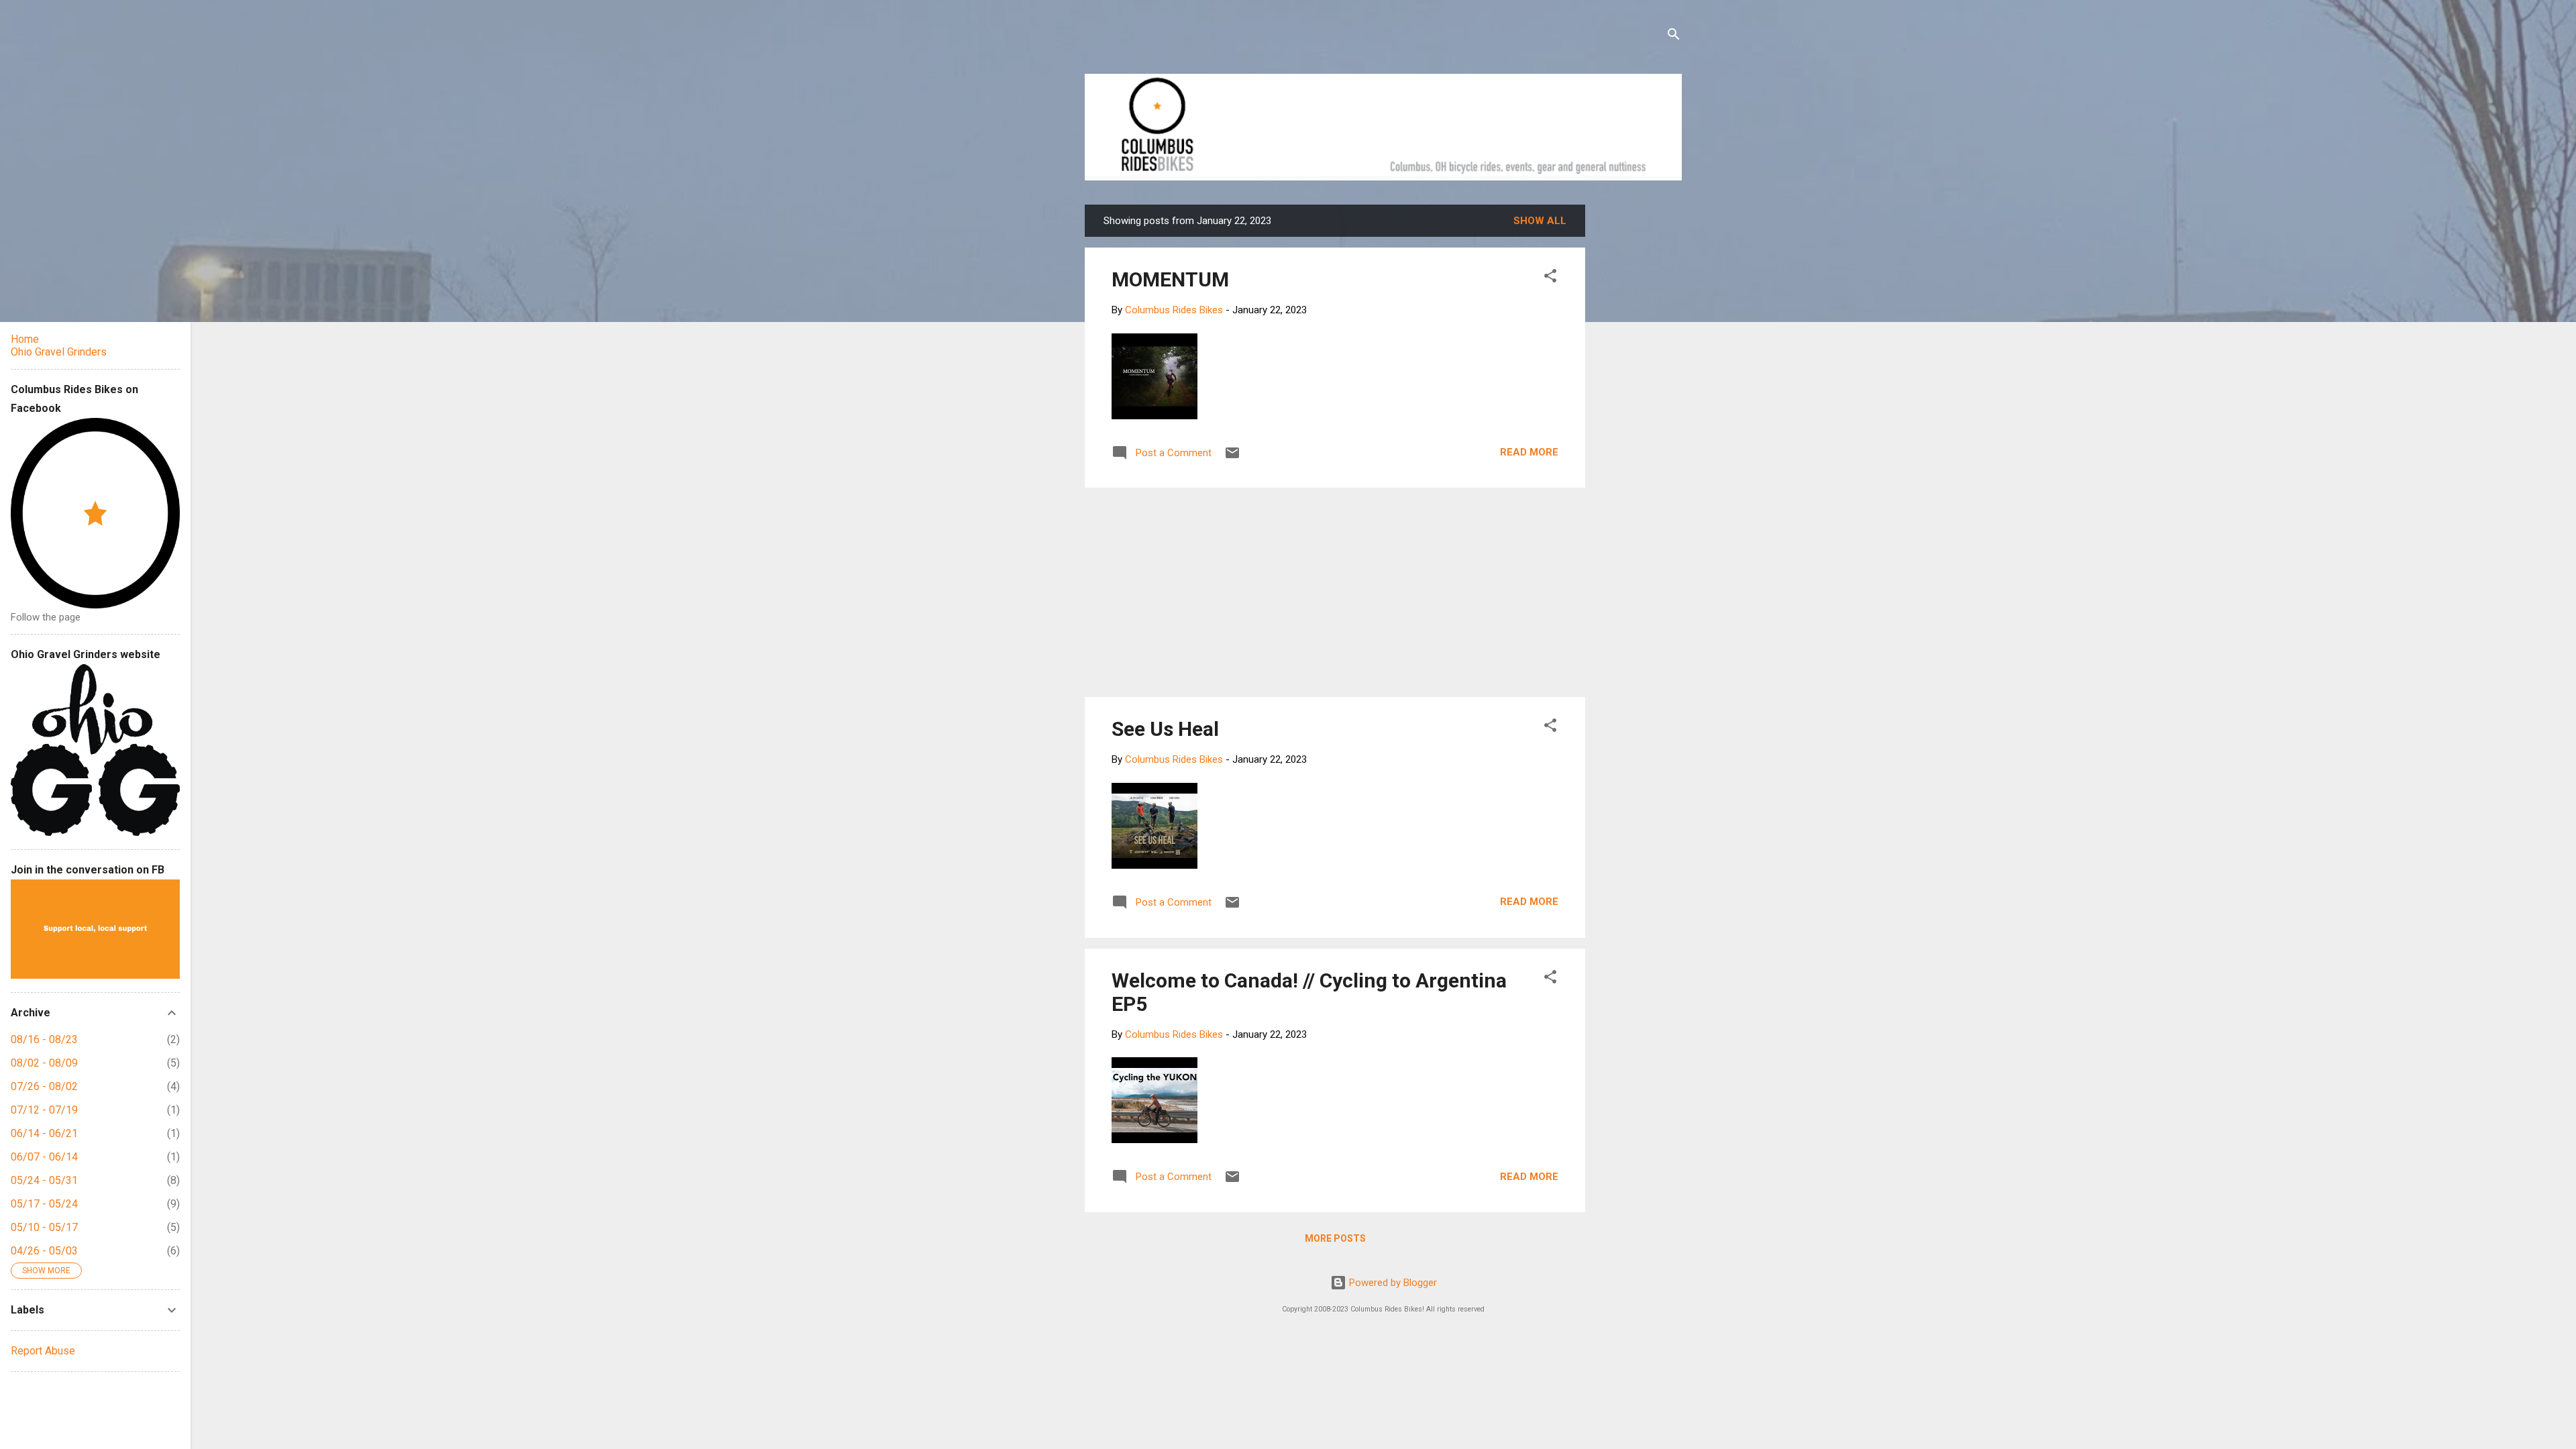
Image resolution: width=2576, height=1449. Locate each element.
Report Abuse (43, 1351)
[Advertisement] (1636, 406)
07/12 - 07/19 (44, 1110)
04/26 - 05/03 (44, 1251)
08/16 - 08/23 (44, 1039)
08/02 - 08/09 (44, 1063)
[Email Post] (1232, 458)
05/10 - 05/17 (44, 1227)
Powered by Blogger (1392, 1283)
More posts (1335, 1238)
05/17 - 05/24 (44, 1204)
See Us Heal (1165, 729)
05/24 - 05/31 (44, 1180)
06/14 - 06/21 (44, 1133)
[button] (1550, 278)
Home (25, 339)
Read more (1529, 452)
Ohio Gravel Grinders (59, 352)
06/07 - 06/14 (44, 1157)
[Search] (1674, 37)
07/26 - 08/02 (44, 1086)
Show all (1540, 221)
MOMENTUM (1170, 279)
